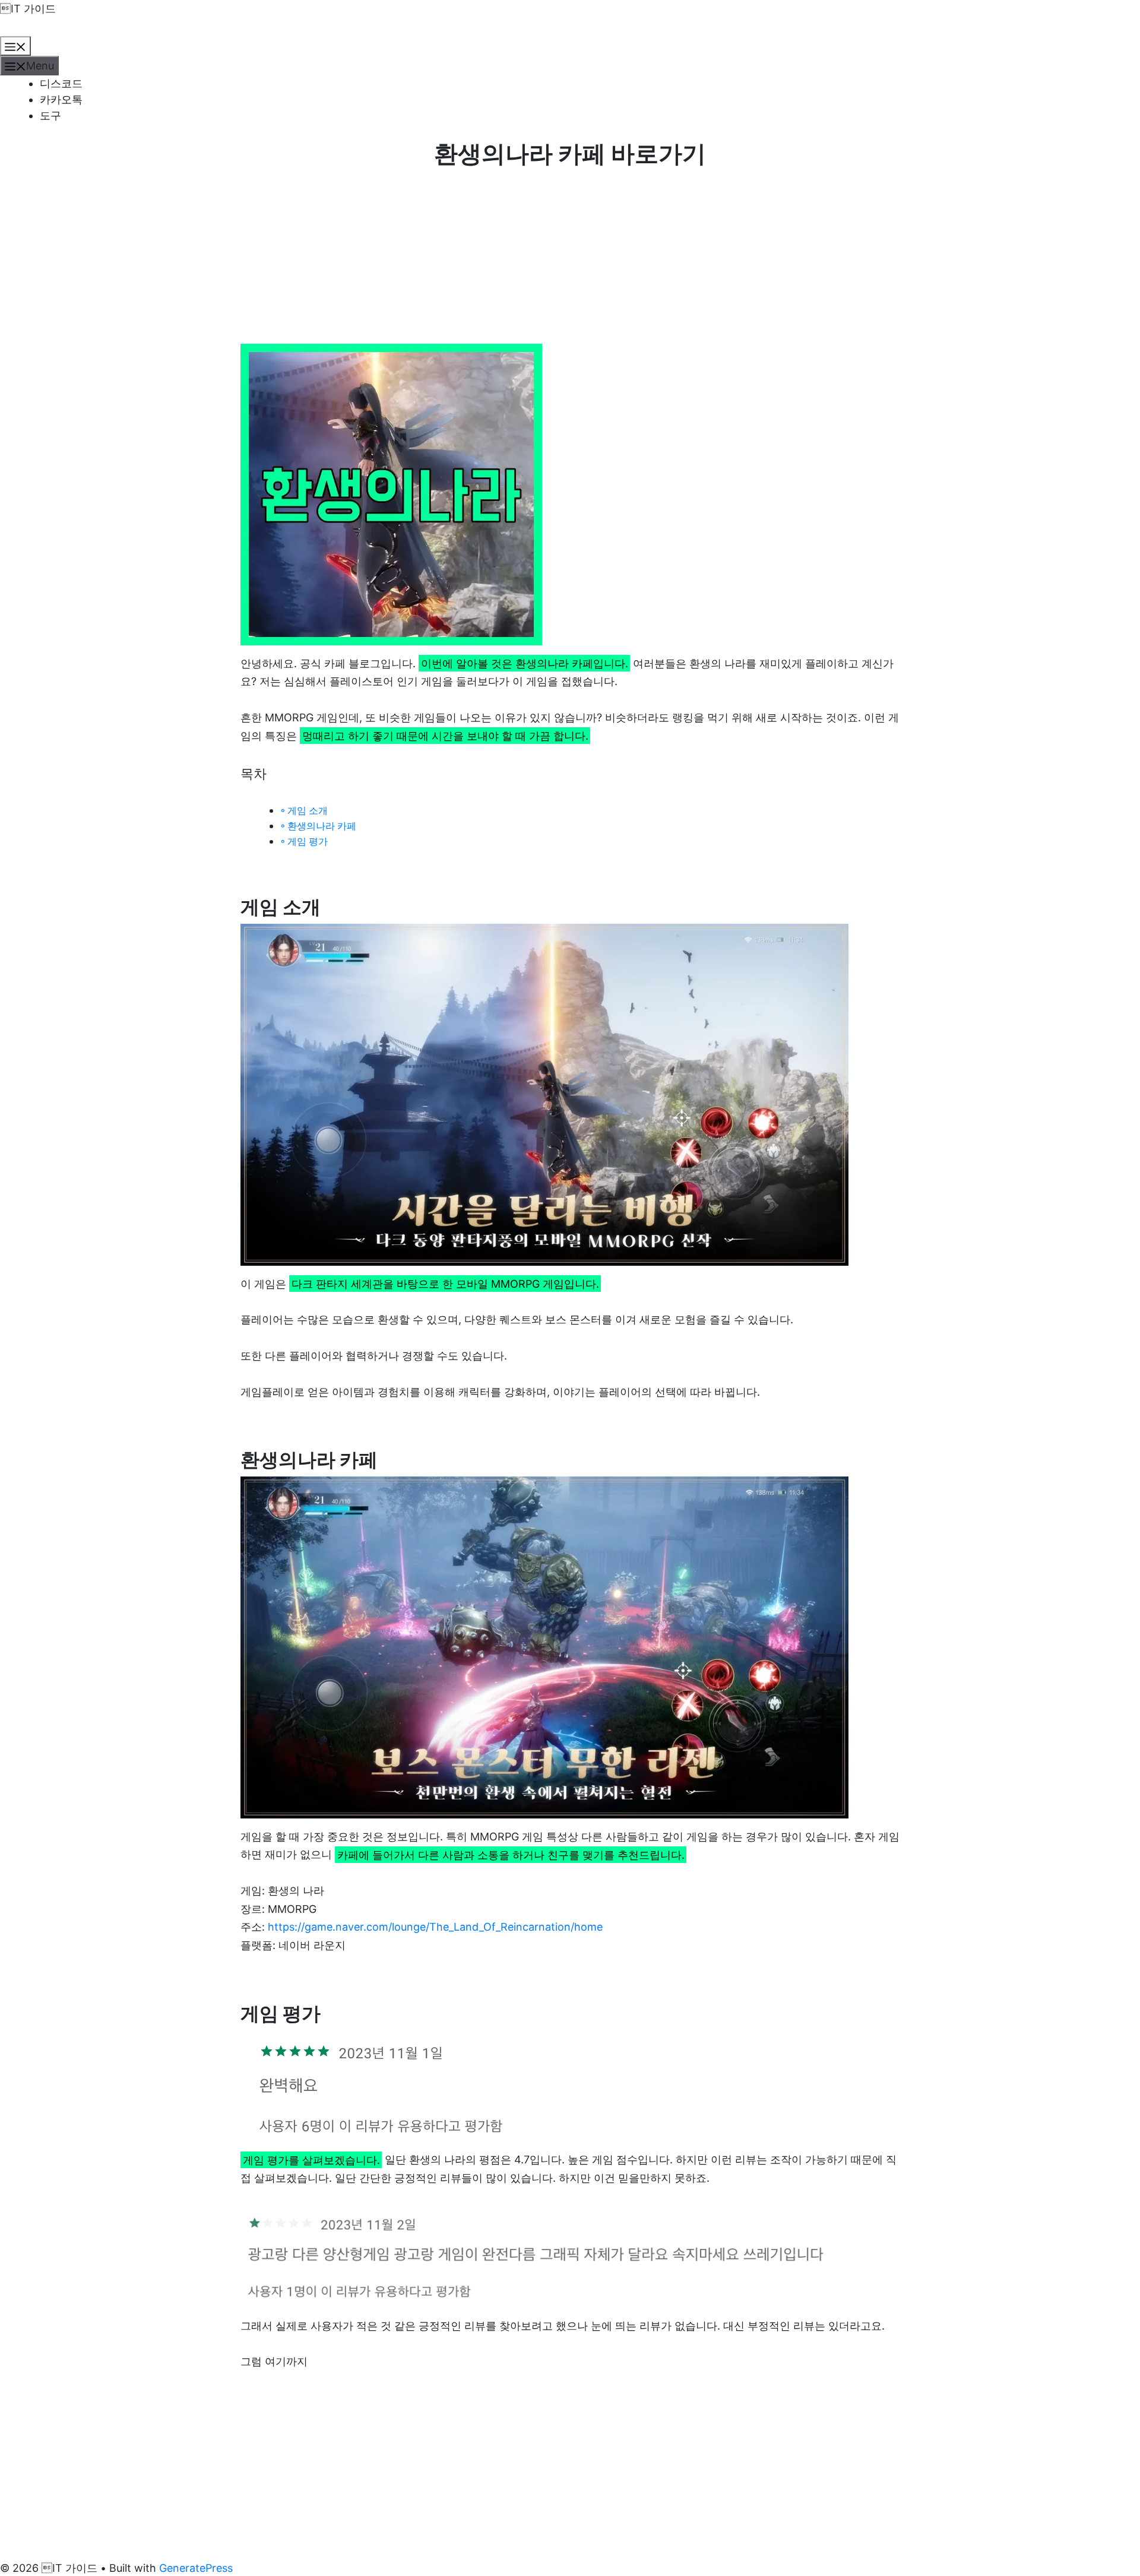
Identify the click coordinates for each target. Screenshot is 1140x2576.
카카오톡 (61, 99)
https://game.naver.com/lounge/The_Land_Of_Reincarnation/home (435, 1927)
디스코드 (61, 83)
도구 (50, 115)
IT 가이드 (28, 9)
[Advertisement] (570, 256)
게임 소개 (308, 810)
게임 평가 (308, 841)
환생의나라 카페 (322, 826)
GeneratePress (196, 2568)
